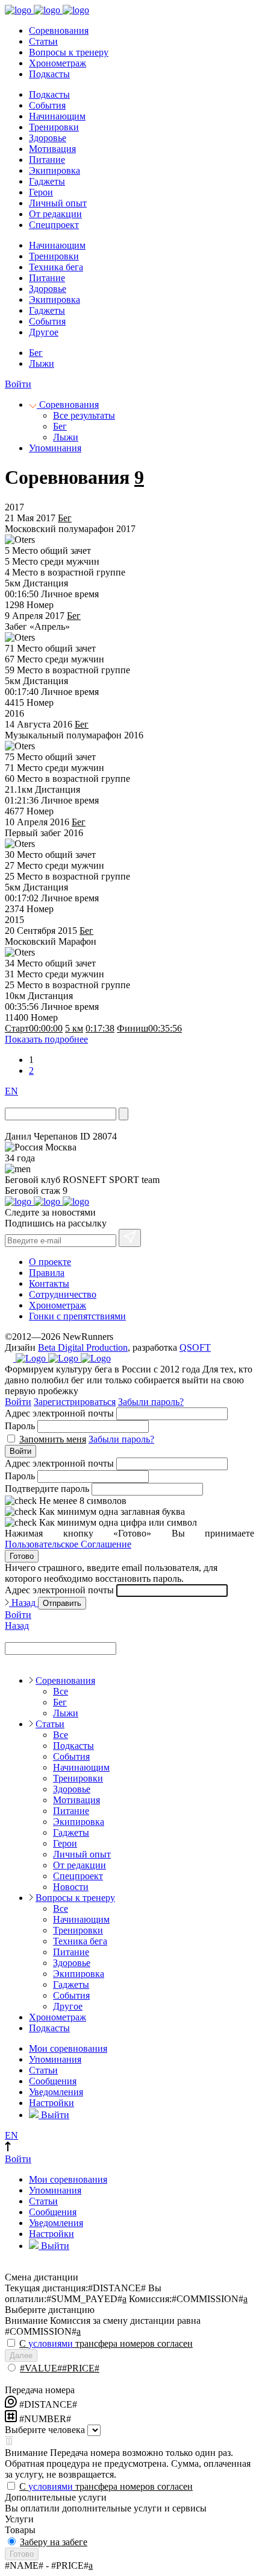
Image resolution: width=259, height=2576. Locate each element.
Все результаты (84, 415)
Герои (41, 192)
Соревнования (59, 30)
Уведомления (56, 2092)
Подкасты (49, 74)
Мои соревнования (68, 2048)
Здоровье (48, 138)
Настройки (51, 2103)
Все (61, 1691)
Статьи (43, 41)
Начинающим (57, 116)
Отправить (62, 1603)
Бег (36, 353)
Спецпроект (54, 225)
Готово (22, 1556)
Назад (23, 1603)
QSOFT (195, 1347)
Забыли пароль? (151, 1402)
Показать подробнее (46, 1039)
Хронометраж (58, 63)
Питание (47, 160)
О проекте (50, 1262)
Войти (18, 384)
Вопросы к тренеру (69, 52)
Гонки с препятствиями (77, 1316)
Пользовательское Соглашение (68, 1544)
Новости (71, 1887)
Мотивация (52, 149)
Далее (21, 2356)
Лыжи (42, 363)
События (47, 105)
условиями (51, 2343)
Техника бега (56, 267)
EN (11, 1091)
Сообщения (53, 2081)
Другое (44, 332)
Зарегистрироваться (75, 1402)
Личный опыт (58, 203)
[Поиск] (123, 1114)
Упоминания (55, 448)
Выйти (54, 2115)
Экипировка (55, 170)
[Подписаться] (130, 1238)
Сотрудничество (63, 1294)
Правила (47, 1273)
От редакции (55, 214)
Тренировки (54, 127)
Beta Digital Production (83, 1347)
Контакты (49, 1283)
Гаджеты (47, 181)
